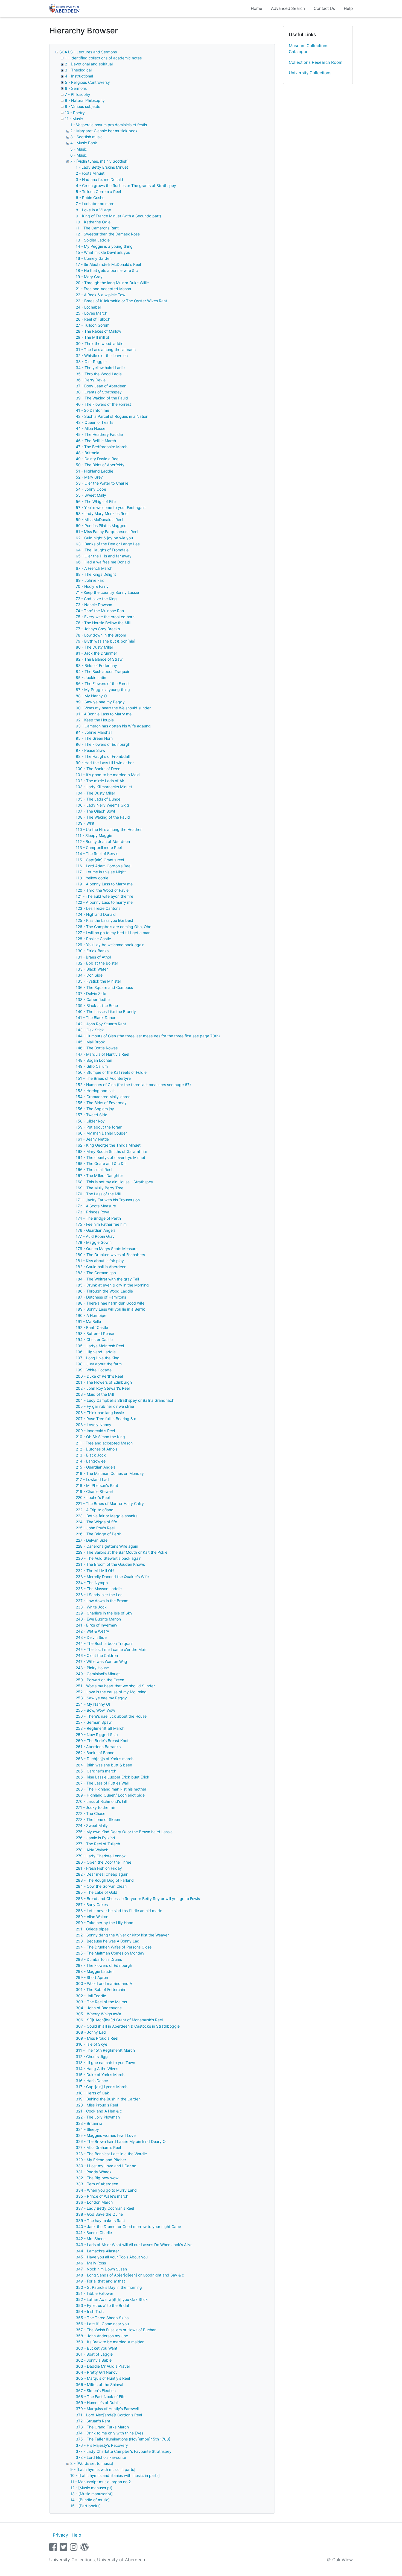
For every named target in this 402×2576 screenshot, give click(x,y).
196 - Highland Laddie (96, 1352)
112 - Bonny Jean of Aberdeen (103, 841)
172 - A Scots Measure (96, 1206)
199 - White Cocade (94, 1370)
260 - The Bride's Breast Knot (102, 1741)
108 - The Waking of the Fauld (103, 817)
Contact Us (324, 8)
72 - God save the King (96, 599)
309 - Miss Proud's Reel (97, 2038)
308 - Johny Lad (91, 2032)
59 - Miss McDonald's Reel (99, 519)
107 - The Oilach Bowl (95, 811)
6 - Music (79, 155)
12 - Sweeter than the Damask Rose (108, 234)
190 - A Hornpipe (91, 1315)
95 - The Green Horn (94, 738)
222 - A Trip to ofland (95, 1510)
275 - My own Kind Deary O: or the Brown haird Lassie (124, 1832)
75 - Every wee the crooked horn (105, 617)
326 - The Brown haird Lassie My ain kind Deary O (121, 2141)
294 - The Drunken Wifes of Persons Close (114, 1947)
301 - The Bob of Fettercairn (101, 1989)
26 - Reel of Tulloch (93, 319)
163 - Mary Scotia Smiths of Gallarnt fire (111, 1151)
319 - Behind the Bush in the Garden (108, 2099)
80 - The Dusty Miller (94, 647)
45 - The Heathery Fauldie (99, 434)
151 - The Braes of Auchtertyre (103, 1078)
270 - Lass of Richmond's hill (101, 1801)
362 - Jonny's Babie (94, 2360)
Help (348, 8)
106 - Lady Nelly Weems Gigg (102, 805)
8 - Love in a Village (93, 210)
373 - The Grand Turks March (102, 2427)
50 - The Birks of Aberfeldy (100, 465)
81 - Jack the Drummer (96, 653)
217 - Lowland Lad (92, 1479)
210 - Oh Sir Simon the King (100, 1437)
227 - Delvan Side (92, 1540)
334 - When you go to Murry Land (106, 2190)
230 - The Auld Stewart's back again (109, 1558)
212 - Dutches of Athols (97, 1449)
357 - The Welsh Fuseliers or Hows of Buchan (116, 2330)
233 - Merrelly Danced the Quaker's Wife (112, 1577)
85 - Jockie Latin (91, 677)
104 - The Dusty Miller (95, 793)
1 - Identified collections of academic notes (103, 58)
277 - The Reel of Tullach (98, 1844)
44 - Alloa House (91, 428)
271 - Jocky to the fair (95, 1807)
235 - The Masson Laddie (99, 1589)
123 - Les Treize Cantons (98, 908)
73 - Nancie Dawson (94, 605)
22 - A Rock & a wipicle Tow (100, 295)
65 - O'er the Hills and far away (104, 556)
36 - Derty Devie (91, 380)
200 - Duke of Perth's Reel (99, 1376)
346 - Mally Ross (91, 2263)
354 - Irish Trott (90, 2311)
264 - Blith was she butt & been (104, 1765)
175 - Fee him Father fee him (101, 1224)
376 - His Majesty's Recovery (102, 2445)
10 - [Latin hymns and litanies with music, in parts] (115, 2475)
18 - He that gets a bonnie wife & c (107, 270)
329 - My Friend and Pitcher (101, 2160)
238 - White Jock (91, 1607)
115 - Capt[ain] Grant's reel (100, 860)
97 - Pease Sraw (91, 750)
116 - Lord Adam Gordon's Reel (104, 866)
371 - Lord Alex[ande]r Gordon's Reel (109, 2415)
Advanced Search (288, 8)
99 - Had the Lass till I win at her (105, 763)
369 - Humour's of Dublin (98, 2403)
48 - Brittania (88, 453)
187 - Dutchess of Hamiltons (101, 1297)
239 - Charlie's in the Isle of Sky (104, 1613)
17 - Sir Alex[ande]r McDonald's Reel (108, 264)
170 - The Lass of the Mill (98, 1194)
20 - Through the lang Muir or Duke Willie (112, 283)
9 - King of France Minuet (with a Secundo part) (118, 216)
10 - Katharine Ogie (93, 222)
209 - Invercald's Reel (95, 1431)
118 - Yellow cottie (92, 878)
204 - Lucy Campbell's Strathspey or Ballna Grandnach (125, 1400)
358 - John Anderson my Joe (102, 2336)
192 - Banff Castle (92, 1327)
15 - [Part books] (85, 2506)
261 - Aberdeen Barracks (98, 1747)
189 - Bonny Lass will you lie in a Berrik (110, 1309)
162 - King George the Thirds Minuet (108, 1145)
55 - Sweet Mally (91, 495)
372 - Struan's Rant (93, 2421)
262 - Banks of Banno (95, 1753)
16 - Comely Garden (94, 258)
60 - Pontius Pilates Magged (101, 526)
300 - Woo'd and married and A (104, 1983)
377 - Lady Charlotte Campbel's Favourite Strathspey (124, 2451)
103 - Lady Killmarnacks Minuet (104, 787)
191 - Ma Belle (88, 1321)
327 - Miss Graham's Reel (98, 2147)
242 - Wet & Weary (92, 1631)
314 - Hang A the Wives (97, 2069)
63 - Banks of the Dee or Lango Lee (108, 544)
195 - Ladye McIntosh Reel (100, 1346)
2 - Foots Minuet (90, 173)
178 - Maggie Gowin (94, 1242)
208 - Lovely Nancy (94, 1425)
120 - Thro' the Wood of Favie (102, 890)
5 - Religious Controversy (87, 82)
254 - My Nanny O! (93, 1704)
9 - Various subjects (82, 106)
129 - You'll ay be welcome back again (110, 945)
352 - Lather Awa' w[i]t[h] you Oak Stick (112, 2299)
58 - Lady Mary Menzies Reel (102, 513)
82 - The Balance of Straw (99, 659)
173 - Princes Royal (93, 1212)
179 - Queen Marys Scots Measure (107, 1249)
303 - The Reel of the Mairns (101, 2002)
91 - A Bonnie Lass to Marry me (104, 714)
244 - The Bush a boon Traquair (104, 1643)
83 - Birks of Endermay (96, 665)
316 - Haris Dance (92, 2081)
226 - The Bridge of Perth (99, 1534)
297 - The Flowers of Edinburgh (104, 1965)
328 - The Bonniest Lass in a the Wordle (111, 2154)
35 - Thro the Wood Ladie (99, 374)
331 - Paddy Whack (94, 2172)
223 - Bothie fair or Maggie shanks (107, 1516)
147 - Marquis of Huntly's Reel (102, 1054)
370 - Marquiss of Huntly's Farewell (107, 2409)
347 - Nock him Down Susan (101, 2269)
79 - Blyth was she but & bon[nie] (106, 641)
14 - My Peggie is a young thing (104, 246)
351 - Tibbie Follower (94, 2293)
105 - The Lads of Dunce (98, 799)
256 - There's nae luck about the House (111, 1716)
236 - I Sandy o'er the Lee (99, 1595)
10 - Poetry (75, 113)
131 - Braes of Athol (93, 957)
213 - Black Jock (91, 1455)
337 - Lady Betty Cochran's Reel (105, 2208)
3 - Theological (78, 70)
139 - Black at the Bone (97, 1005)
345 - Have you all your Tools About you (112, 2257)
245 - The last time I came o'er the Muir (111, 1649)
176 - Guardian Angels (96, 1230)
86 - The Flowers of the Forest (103, 683)
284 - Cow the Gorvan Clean (101, 1886)
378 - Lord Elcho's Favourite (101, 2457)
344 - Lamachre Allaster (97, 2251)
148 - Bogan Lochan (94, 1060)
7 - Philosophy (78, 94)
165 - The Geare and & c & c (101, 1163)
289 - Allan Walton (92, 1917)
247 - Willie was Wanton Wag (101, 1661)
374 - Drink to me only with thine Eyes (110, 2433)
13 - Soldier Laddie (93, 240)
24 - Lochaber (88, 307)
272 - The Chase (91, 1813)
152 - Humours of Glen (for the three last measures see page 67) (133, 1085)
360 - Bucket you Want (97, 2348)
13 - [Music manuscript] (91, 2494)
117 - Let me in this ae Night (101, 872)
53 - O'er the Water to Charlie (102, 483)
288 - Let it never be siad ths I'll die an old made (119, 1911)
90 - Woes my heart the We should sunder (113, 708)
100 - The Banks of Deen (98, 769)
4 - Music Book (84, 143)
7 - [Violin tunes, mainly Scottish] (99, 161)
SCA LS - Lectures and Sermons (88, 52)
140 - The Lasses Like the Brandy (106, 1011)
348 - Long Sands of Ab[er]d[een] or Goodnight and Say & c (130, 2275)
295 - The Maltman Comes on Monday (110, 1953)
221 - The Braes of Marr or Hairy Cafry (110, 1503)
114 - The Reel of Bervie (97, 854)
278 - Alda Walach (92, 1850)
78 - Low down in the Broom (101, 635)
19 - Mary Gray (89, 277)
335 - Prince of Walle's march (102, 2196)
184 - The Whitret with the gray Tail (107, 1279)
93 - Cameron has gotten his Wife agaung (113, 726)
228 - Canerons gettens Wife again (107, 1546)
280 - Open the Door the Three (104, 1862)
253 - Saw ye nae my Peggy (101, 1698)
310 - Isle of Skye (91, 2044)
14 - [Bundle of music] (90, 2500)
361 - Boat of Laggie (94, 2354)
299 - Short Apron (92, 1977)
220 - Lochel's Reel (93, 1497)
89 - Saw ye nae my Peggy (100, 702)
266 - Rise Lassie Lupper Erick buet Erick (113, 1777)
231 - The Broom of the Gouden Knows (110, 1564)
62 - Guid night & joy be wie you (104, 538)
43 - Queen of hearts (94, 422)
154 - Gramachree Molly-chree (103, 1097)
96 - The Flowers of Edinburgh (103, 744)
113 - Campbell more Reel (99, 847)
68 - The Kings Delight (96, 574)
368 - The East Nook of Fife (101, 2397)
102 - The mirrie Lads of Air (100, 781)
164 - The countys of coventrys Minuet (110, 1157)
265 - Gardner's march (96, 1771)
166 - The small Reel (94, 1169)
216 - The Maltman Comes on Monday (110, 1473)
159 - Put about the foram (99, 1127)
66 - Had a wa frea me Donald (103, 562)
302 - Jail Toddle (91, 1996)
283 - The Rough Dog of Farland (105, 1880)
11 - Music (74, 119)
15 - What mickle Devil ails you (103, 252)
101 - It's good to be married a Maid (108, 775)
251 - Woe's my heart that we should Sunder (115, 1686)
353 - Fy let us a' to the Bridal (102, 2305)
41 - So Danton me (92, 410)
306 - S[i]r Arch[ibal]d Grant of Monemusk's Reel (119, 2020)
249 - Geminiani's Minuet (98, 1674)
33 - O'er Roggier (91, 362)
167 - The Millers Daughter (99, 1175)
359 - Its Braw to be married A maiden (110, 2342)
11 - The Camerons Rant (97, 228)
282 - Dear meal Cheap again (102, 1874)
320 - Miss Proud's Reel (97, 2105)
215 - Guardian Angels (96, 1467)
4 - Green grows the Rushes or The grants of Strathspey (126, 185)
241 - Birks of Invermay (97, 1625)
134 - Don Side (89, 975)
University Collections (310, 73)
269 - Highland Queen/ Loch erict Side (110, 1795)
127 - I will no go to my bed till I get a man (113, 933)
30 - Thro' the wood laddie (100, 343)
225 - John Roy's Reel (95, 1528)
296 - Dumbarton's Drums (99, 1959)
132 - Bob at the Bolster (97, 963)
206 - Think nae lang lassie (100, 1413)
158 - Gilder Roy (90, 1121)
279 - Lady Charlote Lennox (101, 1856)
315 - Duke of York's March (100, 2075)
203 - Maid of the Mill (95, 1394)
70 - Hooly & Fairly (92, 586)
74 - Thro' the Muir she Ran (100, 611)
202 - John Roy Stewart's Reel (103, 1388)
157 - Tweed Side (91, 1115)
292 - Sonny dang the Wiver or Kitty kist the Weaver (122, 1935)
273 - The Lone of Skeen (98, 1819)
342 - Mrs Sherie (91, 2239)
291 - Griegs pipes (92, 1929)
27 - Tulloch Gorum (93, 325)
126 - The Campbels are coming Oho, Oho (113, 927)
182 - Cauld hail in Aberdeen (101, 1267)
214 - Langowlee (91, 1461)
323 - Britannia (89, 2123)
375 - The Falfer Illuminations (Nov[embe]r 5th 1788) (123, 2439)
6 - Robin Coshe (90, 198)
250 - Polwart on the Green (100, 1680)
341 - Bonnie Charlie (94, 2233)
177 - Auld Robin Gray (95, 1236)
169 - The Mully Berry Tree (100, 1188)
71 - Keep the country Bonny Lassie (107, 592)
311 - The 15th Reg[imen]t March (105, 2050)
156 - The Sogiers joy (95, 1109)
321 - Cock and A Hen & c (99, 2111)
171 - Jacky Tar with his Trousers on (108, 1200)
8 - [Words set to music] (92, 2463)
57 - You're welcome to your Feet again (111, 507)
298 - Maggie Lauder (95, 1971)
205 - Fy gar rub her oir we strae (105, 1406)
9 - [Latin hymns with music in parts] (103, 2469)
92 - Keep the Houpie (95, 720)
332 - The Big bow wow (97, 2178)
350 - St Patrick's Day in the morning (109, 2287)
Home (257, 8)
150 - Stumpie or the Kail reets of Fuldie (111, 1072)
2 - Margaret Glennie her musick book (104, 131)
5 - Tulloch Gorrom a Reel (98, 192)
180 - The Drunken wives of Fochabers (110, 1255)
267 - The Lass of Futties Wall (102, 1783)
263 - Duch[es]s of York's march (105, 1759)
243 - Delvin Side (91, 1637)
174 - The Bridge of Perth (98, 1218)
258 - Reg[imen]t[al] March (100, 1728)
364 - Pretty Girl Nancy (97, 2372)
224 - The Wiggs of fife (96, 1522)
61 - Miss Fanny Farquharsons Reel (107, 532)
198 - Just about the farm (99, 1364)
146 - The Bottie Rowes (97, 1048)
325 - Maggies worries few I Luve (106, 2135)
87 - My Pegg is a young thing (103, 690)
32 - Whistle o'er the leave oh (102, 356)
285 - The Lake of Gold (97, 1892)
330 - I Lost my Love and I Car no (106, 2166)
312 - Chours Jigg (92, 2057)
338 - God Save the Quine (99, 2214)
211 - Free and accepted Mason (104, 1443)
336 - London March (94, 2202)
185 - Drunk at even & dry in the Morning (112, 1285)
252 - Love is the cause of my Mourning (111, 1692)
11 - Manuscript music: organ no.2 (100, 2482)
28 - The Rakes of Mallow (98, 331)
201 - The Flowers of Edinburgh (104, 1382)
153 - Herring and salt (95, 1091)
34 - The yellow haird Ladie (100, 368)
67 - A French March (94, 568)
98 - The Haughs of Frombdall (103, 756)
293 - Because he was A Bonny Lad (108, 1941)
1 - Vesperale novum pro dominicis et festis (109, 125)
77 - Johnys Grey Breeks (98, 629)
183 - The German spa (96, 1273)
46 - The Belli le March (96, 441)
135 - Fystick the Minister (98, 981)
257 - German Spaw (94, 1722)
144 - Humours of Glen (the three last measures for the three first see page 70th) (148, 1036)
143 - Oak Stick (90, 1030)
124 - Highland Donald (96, 914)
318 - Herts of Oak (92, 2093)
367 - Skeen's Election (96, 2391)
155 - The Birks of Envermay (101, 1103)
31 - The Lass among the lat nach (106, 349)
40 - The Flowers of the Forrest (103, 404)
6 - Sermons (76, 88)
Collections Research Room (316, 62)
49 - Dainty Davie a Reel (97, 459)
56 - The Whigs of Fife (96, 501)
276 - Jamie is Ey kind (95, 1838)
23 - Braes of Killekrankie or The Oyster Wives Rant (121, 301)
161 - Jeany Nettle (92, 1139)
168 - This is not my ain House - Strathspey (114, 1182)
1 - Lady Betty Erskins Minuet (102, 167)
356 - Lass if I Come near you (102, 2324)
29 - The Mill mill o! (92, 337)
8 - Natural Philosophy (85, 100)
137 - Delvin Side (91, 993)
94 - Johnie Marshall (94, 732)
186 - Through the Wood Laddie (104, 1291)
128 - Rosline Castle (93, 939)
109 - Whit (85, 823)
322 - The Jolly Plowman (98, 2117)
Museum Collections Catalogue (309, 49)
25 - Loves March (91, 313)
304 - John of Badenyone (99, 2008)
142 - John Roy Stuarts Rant (101, 1024)
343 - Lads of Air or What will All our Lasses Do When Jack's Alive (134, 2245)
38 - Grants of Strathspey (99, 392)
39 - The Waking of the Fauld (102, 398)
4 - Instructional (79, 76)
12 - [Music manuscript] (91, 2488)
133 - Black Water (92, 969)
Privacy (60, 2535)
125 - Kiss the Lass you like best (104, 920)
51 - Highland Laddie (94, 471)
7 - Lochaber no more (95, 204)
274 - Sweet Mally (92, 1825)
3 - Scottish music (86, 137)
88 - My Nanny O (91, 696)
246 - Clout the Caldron (97, 1655)
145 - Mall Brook (90, 1042)
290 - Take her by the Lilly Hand (105, 1923)
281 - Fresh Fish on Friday (99, 1868)
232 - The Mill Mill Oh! (95, 1571)
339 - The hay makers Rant (100, 2220)
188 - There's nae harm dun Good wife (110, 1303)
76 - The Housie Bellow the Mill (103, 623)
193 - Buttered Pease (95, 1333)
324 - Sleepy (87, 2129)
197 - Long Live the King (98, 1358)
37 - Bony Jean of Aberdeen (101, 386)
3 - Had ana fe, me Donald (99, 179)
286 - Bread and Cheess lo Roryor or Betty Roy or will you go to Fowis (138, 1899)
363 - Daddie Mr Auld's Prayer (103, 2366)
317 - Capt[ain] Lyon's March (102, 2087)
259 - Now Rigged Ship (97, 1735)
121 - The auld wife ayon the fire (104, 896)
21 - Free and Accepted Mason (103, 289)
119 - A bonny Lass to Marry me (104, 884)
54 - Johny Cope (91, 489)
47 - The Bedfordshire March (102, 447)
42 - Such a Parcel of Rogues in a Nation (112, 416)
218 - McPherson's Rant (97, 1485)
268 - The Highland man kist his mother (111, 1789)
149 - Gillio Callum (92, 1066)
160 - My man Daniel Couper (101, 1133)
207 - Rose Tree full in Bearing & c (106, 1419)
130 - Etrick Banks (92, 951)
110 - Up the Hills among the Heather (109, 829)
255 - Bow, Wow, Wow (95, 1710)
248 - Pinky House (92, 1668)
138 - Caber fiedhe (93, 999)
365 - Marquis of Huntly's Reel (103, 2378)
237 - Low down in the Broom (102, 1601)
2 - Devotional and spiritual (89, 64)
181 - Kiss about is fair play (100, 1261)
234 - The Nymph (92, 1583)
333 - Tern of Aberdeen (97, 2184)
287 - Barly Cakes (92, 1905)
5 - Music (79, 149)
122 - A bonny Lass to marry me (104, 902)
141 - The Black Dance (96, 1018)
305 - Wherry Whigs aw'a (98, 2014)
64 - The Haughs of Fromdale (102, 550)
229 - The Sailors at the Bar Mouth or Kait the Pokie (122, 1552)
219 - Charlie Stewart (95, 1491)
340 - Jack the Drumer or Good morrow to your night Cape (128, 2227)
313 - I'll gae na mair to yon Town (105, 2063)
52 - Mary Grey (89, 477)
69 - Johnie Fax (90, 580)
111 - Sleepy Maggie (94, 835)
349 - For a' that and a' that (100, 2281)
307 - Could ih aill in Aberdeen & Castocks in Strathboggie (128, 2026)
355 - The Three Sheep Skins (102, 2318)
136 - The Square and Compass (104, 987)
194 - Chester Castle (94, 1339)
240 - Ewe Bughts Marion (98, 1619)
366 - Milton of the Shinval (99, 2384)
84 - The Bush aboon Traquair (103, 671)
